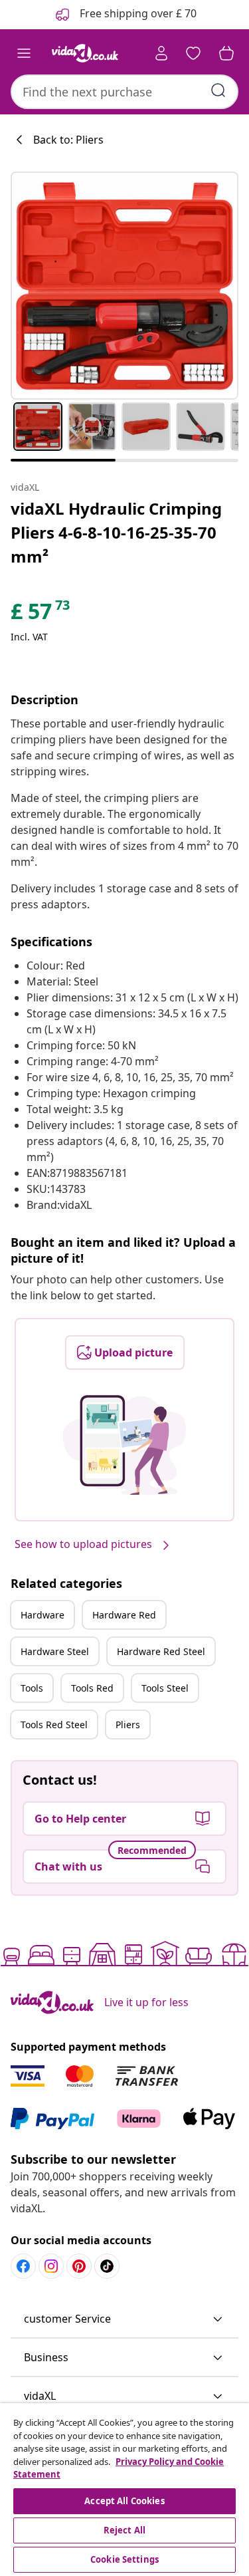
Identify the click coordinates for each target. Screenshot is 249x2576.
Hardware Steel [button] (55, 1651)
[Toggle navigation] (24, 53)
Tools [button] (32, 1688)
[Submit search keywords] (218, 90)
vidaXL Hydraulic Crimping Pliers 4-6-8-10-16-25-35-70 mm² (116, 532)
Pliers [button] (128, 1725)
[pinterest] (79, 2266)
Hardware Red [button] (124, 1615)
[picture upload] (124, 1445)
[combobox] (124, 92)
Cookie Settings (124, 2559)
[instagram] (51, 2266)
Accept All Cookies (124, 2501)
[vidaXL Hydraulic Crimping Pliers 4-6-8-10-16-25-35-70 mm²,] (124, 286)
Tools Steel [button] (165, 1688)
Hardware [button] (42, 1615)
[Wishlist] (193, 53)
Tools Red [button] (92, 1688)
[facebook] (23, 2266)
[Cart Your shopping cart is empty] (226, 53)
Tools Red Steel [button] (54, 1725)
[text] (41, 614)
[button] (124, 2319)
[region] (124, 2490)
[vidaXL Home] (85, 53)
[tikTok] (107, 2266)
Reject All (124, 2530)
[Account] (161, 53)
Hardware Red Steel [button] (161, 1651)
